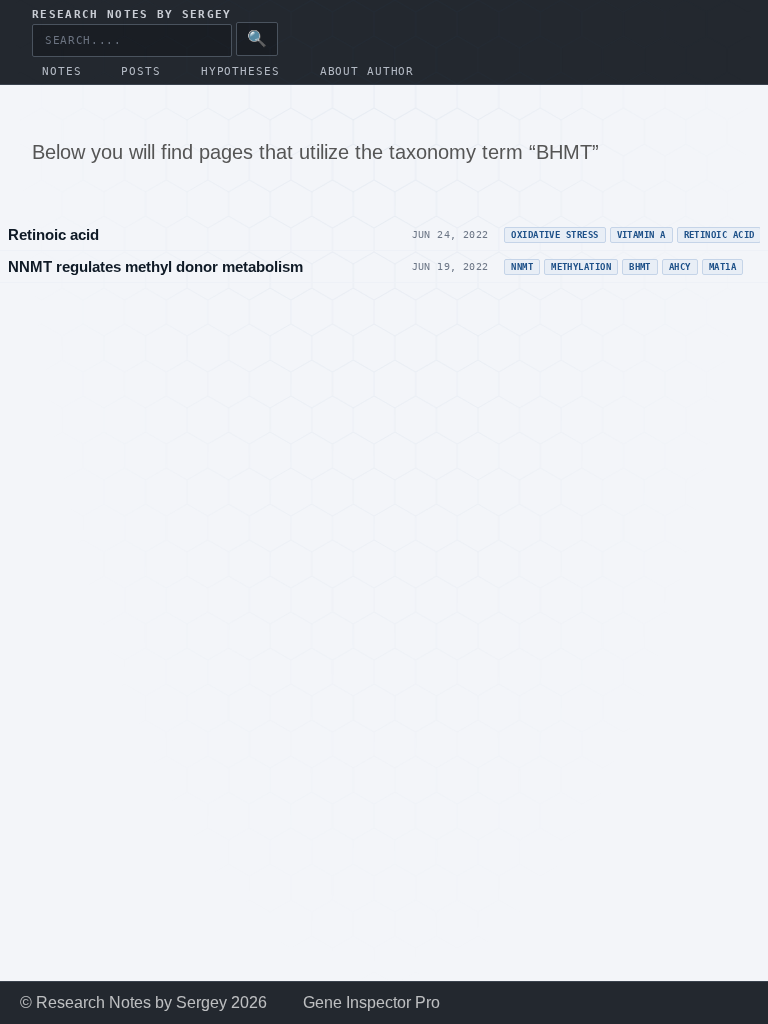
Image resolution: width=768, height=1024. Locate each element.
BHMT (640, 267)
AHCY (680, 267)
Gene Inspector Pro (371, 1002)
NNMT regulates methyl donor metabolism (155, 266)
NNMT (522, 267)
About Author (367, 71)
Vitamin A (641, 235)
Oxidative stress (554, 235)
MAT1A (722, 267)
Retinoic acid (53, 234)
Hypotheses (240, 71)
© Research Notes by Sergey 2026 (143, 1002)
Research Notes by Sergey (132, 15)
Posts (140, 71)
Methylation (581, 267)
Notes (61, 71)
